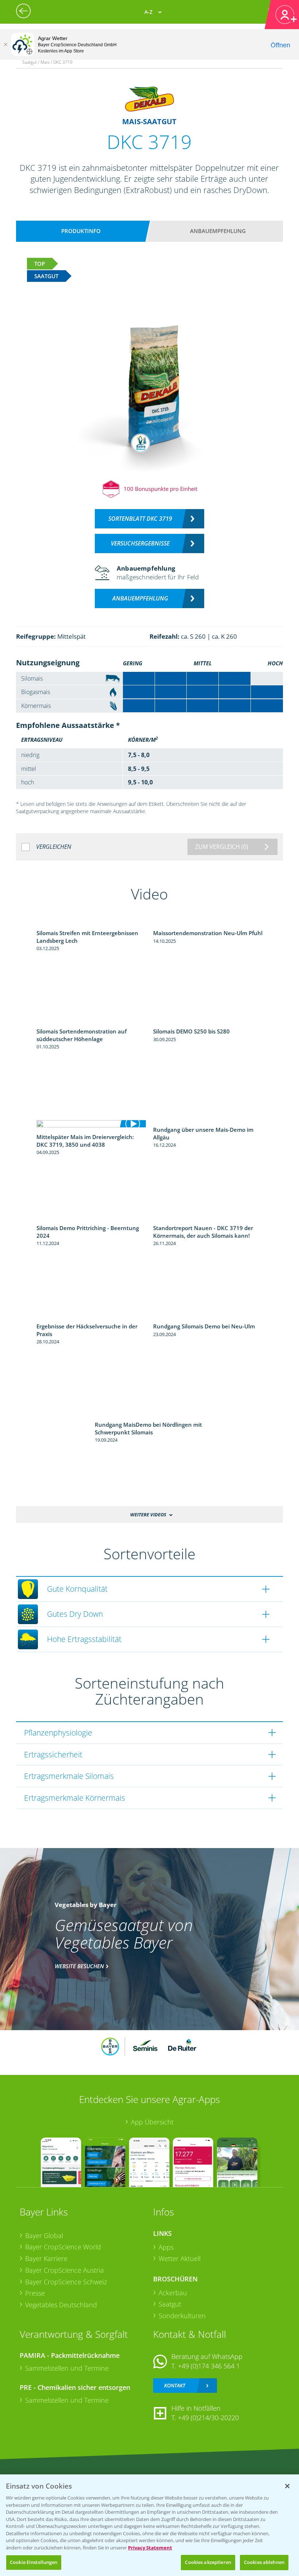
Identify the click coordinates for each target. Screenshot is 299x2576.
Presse (35, 2293)
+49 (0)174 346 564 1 (209, 2366)
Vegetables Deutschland (61, 2305)
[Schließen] (5, 44)
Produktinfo (81, 231)
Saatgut (170, 2304)
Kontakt (175, 2385)
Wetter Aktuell (180, 2258)
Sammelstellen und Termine (67, 2368)
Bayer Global (44, 2236)
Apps (166, 2247)
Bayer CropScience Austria (65, 2270)
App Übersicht (152, 2122)
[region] (149, 2525)
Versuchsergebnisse (140, 543)
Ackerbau (173, 2293)
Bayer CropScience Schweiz (66, 2282)
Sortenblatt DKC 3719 (140, 519)
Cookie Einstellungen (34, 2562)
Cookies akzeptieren (208, 2562)
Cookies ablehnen (264, 2562)
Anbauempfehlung (218, 231)
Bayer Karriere (46, 2258)
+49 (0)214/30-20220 (208, 2418)
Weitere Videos (148, 1515)
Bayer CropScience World (63, 2247)
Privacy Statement (150, 2548)
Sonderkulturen (182, 2316)
